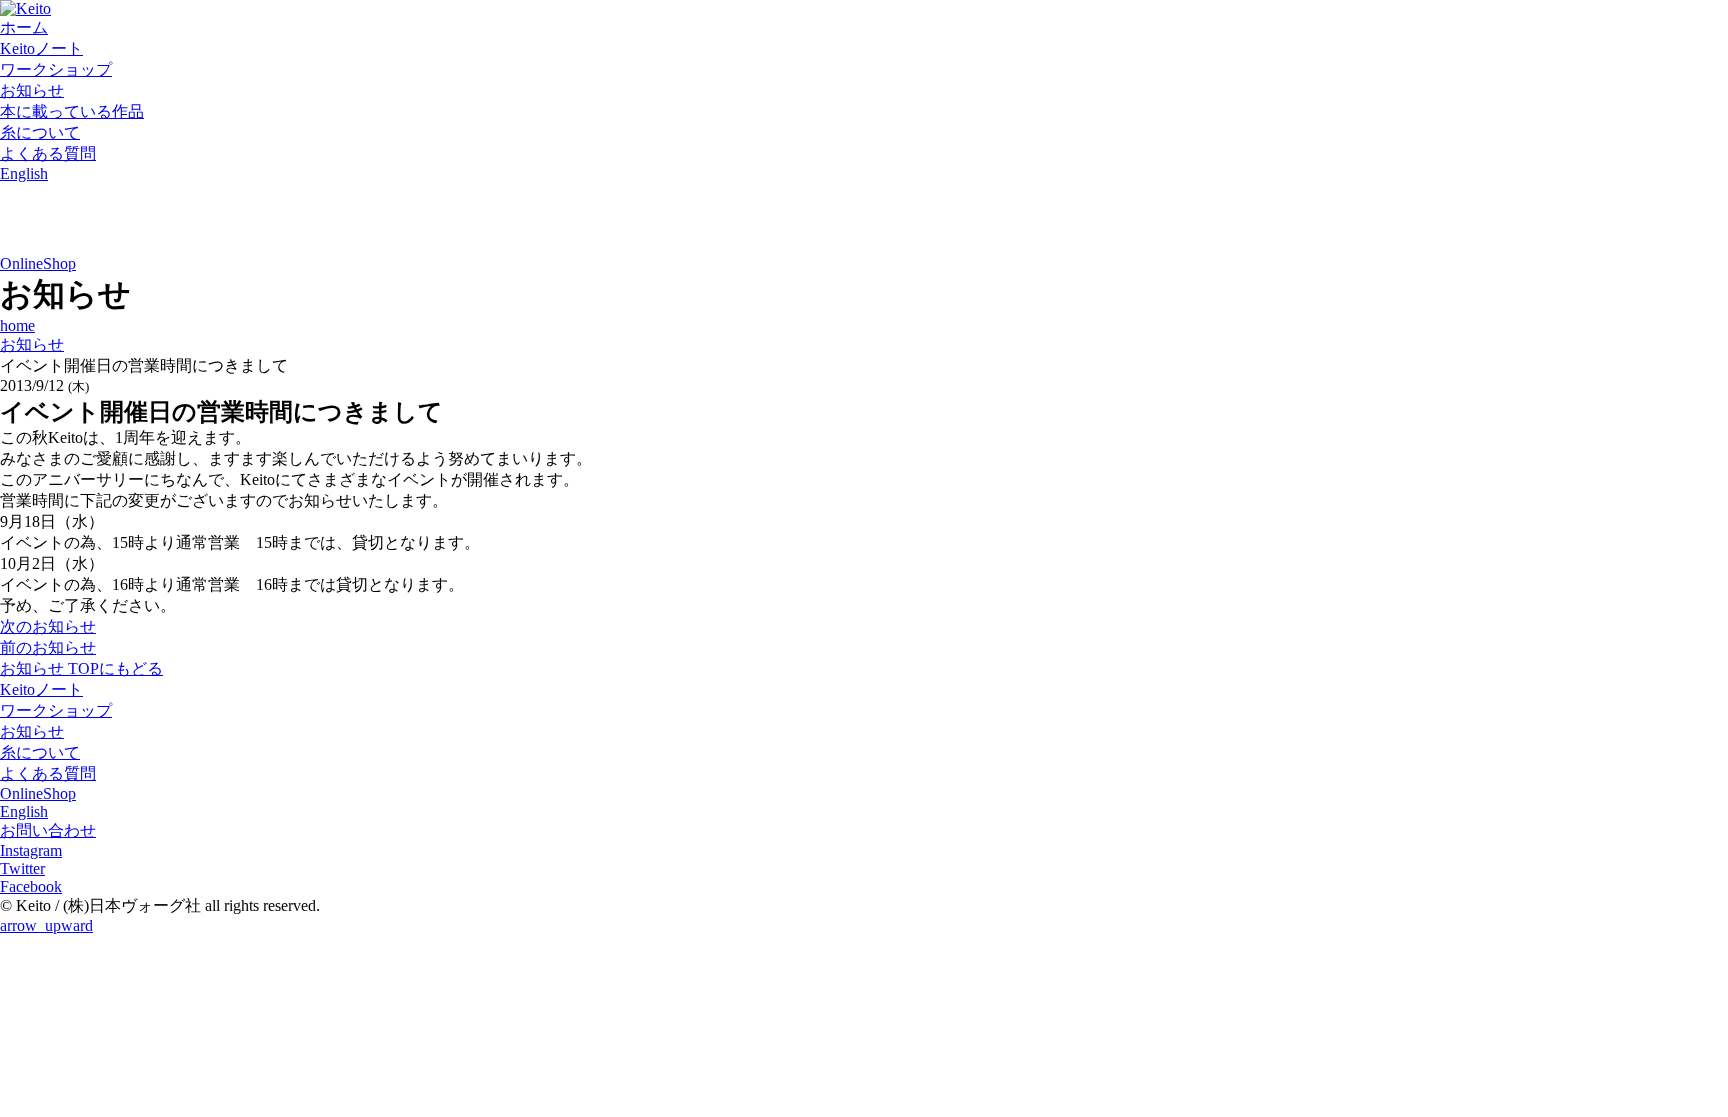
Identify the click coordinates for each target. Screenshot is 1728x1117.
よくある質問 (48, 153)
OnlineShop (38, 263)
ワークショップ (56, 69)
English (24, 173)
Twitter (22, 868)
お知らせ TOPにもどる (81, 668)
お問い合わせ (48, 830)
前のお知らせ (48, 647)
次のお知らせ (48, 626)
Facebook (31, 886)
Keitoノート (41, 48)
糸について (40, 132)
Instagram (31, 850)
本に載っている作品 (72, 111)
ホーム (24, 27)
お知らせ (32, 90)
